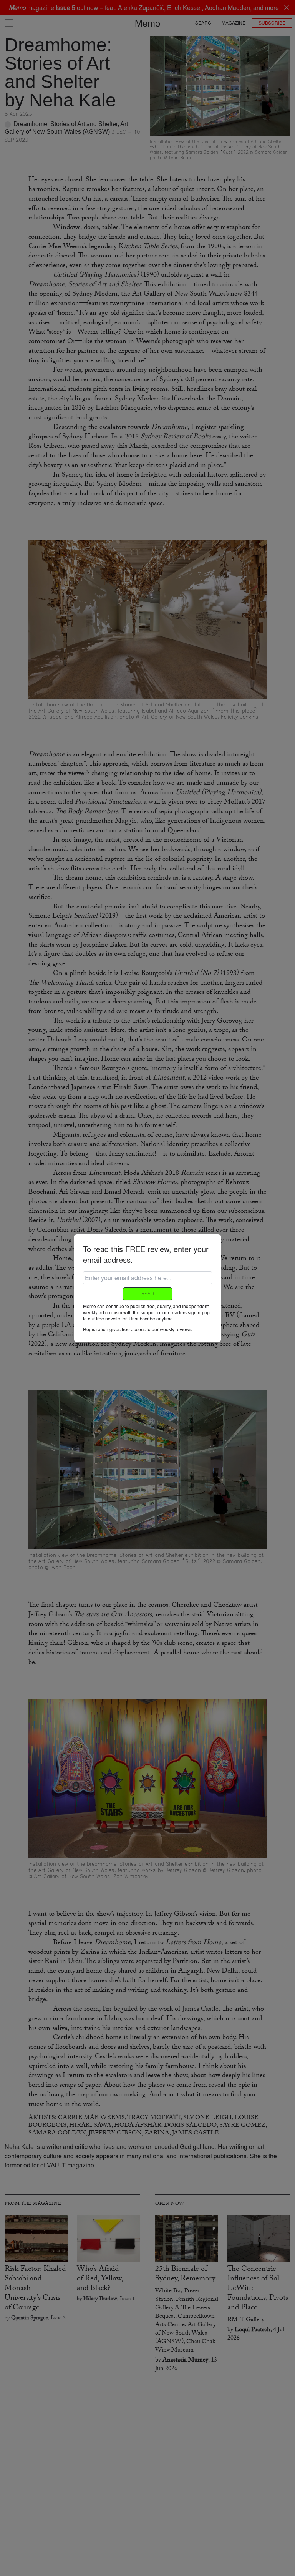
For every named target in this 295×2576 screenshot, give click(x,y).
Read (147, 1294)
